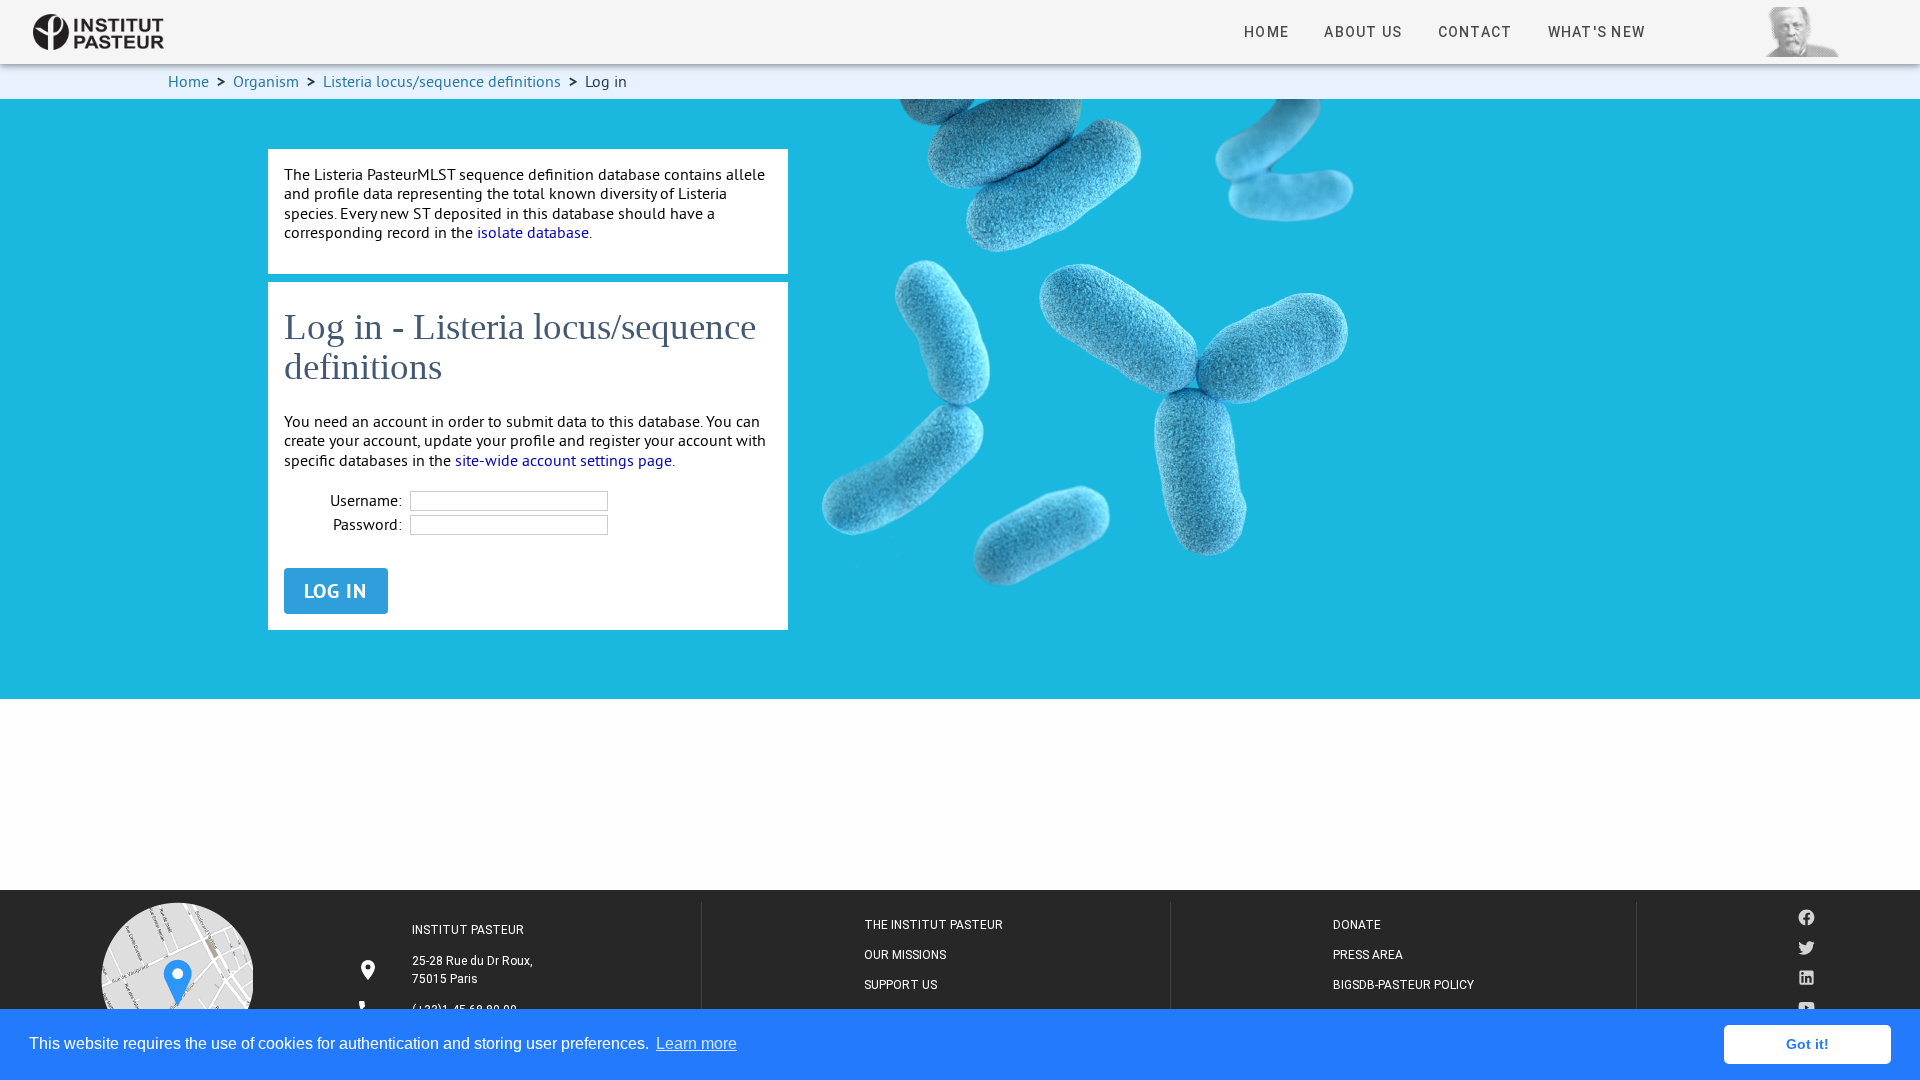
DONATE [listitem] (1357, 925)
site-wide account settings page (563, 460)
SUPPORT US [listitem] (900, 985)
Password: (367, 524)
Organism (266, 81)
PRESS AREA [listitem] (1368, 955)
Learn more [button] (696, 1043)
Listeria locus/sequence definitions (442, 81)
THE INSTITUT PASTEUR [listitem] (933, 925)
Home (188, 81)
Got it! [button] (1807, 1044)
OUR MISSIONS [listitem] (905, 955)
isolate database (533, 232)
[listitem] (447, 970)
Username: (366, 500)
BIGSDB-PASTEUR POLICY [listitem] (1403, 985)
